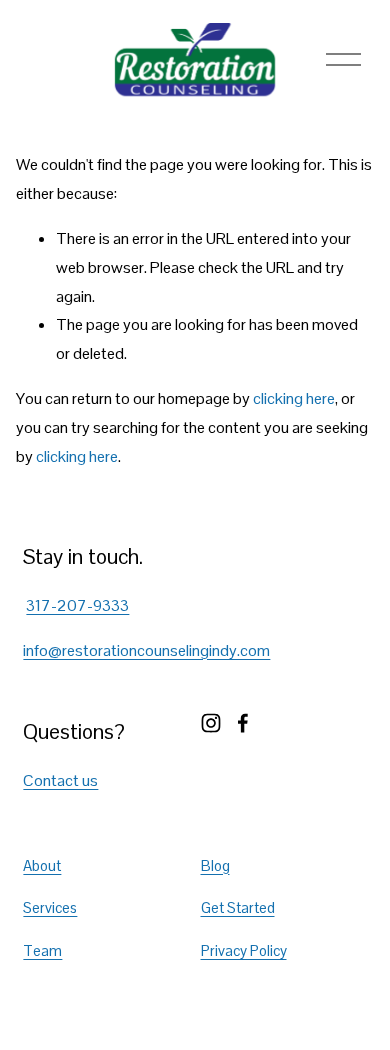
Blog (215, 865)
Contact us (60, 780)
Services (50, 907)
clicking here (294, 398)
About (42, 865)
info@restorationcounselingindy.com (146, 650)
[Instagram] (211, 723)
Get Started (238, 907)
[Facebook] (243, 723)
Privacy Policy (244, 950)
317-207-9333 (77, 605)
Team (42, 950)
